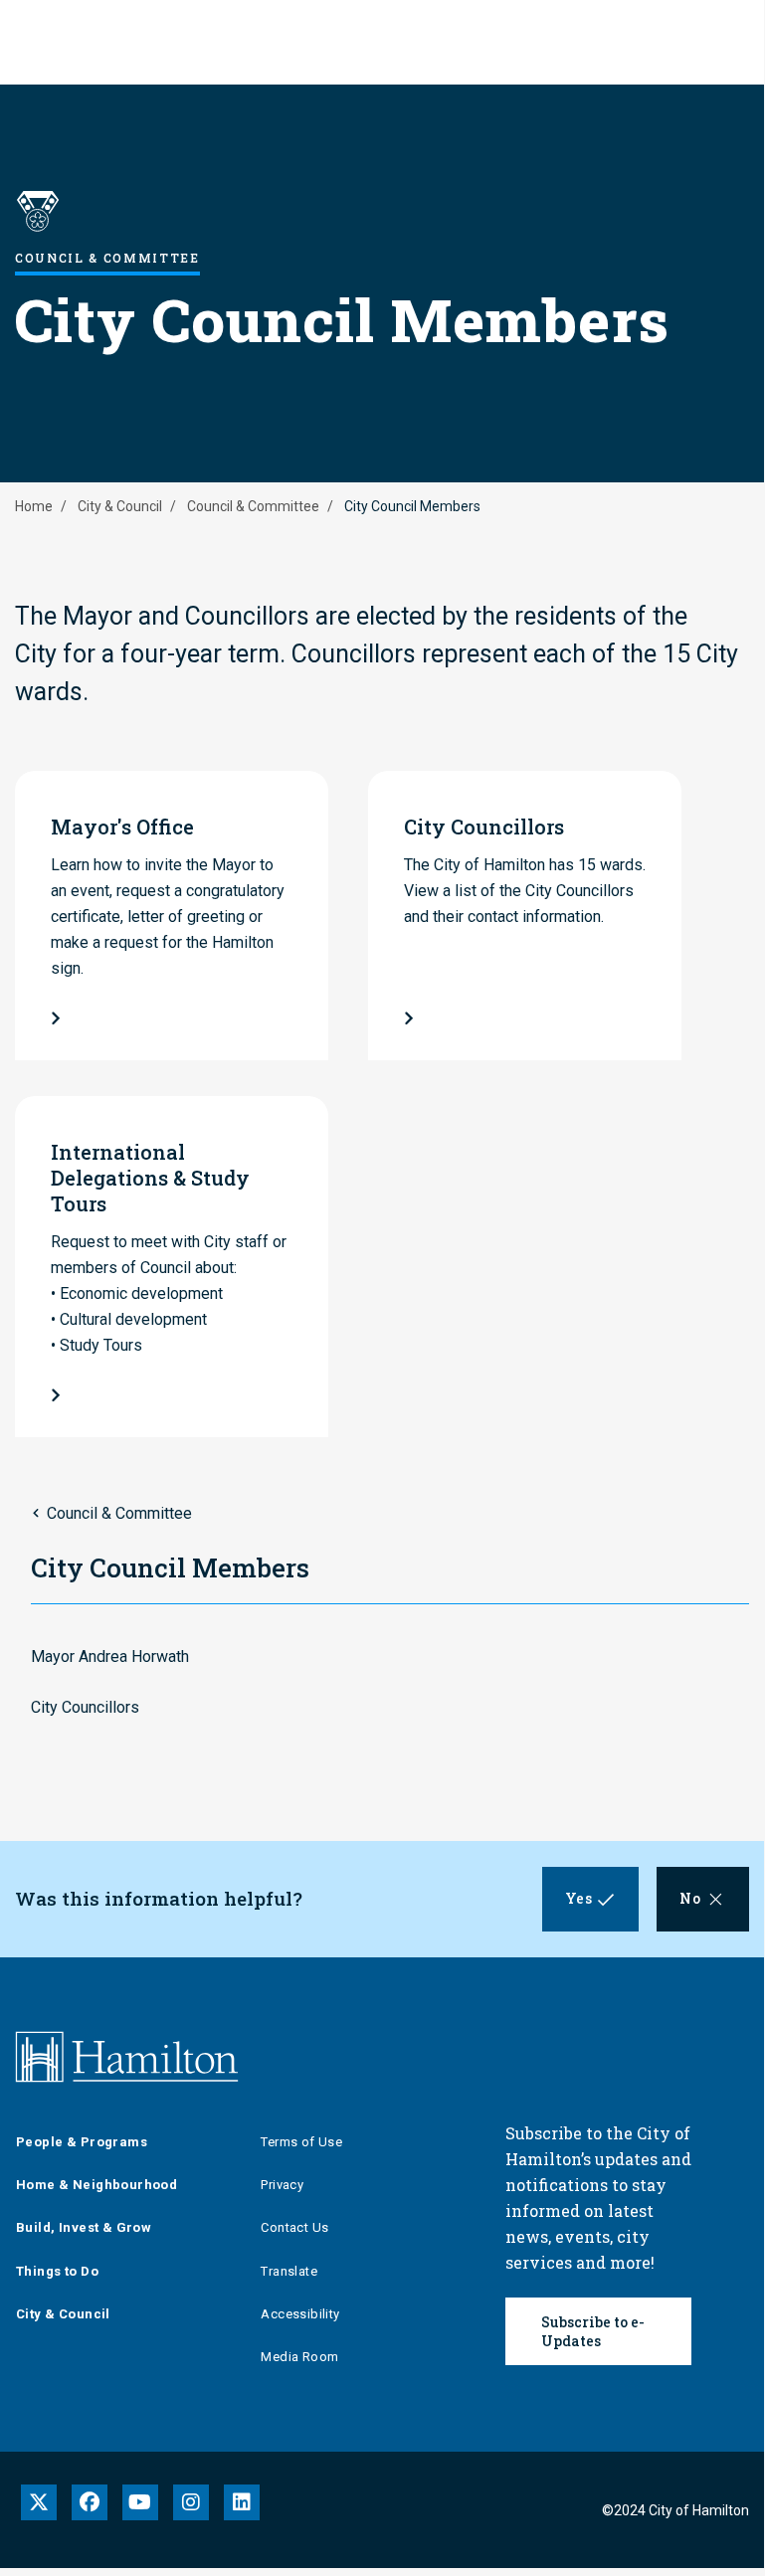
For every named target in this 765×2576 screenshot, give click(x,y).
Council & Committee (253, 506)
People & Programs (82, 2142)
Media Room (299, 2357)
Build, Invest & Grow (84, 2227)
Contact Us (294, 2227)
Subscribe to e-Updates (593, 2331)
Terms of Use (301, 2142)
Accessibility (300, 2314)
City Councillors (85, 1707)
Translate (289, 2271)
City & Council (120, 506)
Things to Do (57, 2271)
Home (34, 506)
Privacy (282, 2185)
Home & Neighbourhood (96, 2185)
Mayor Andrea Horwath (110, 1656)
